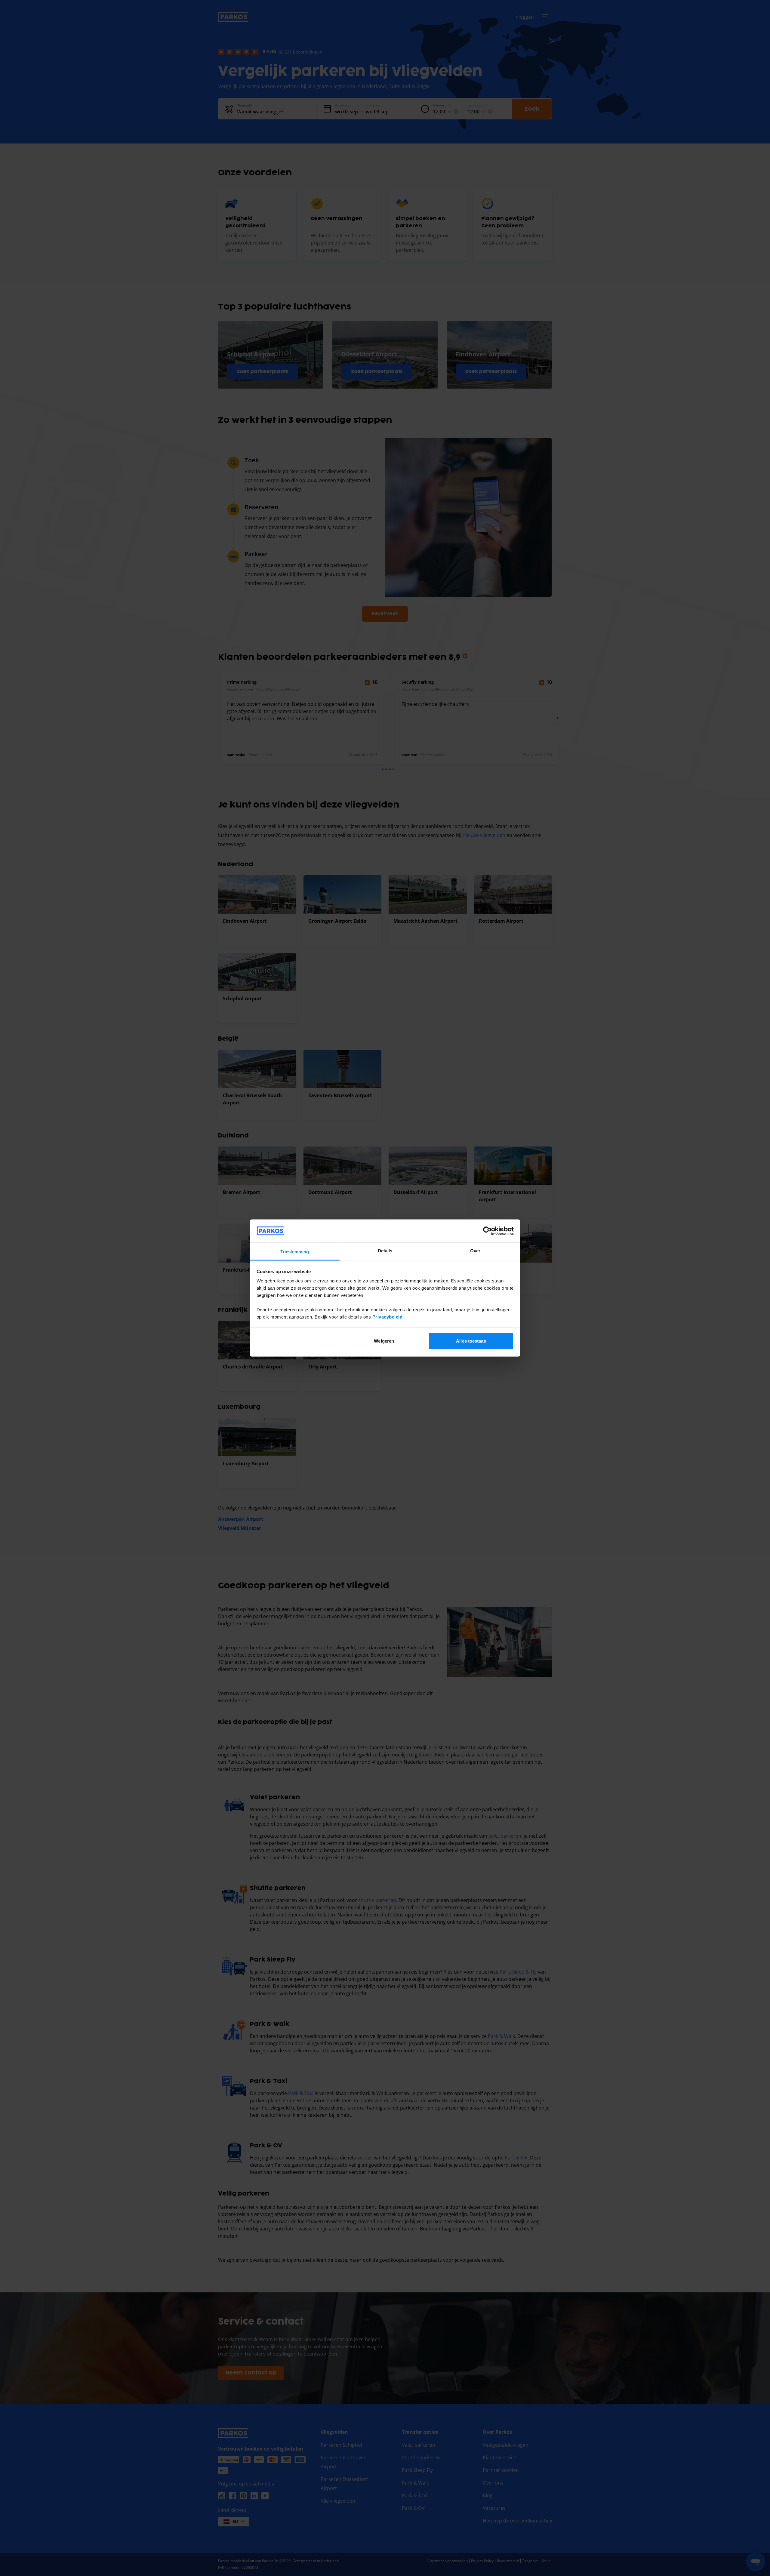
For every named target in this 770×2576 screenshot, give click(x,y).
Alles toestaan (471, 1341)
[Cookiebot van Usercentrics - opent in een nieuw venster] (487, 1231)
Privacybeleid (388, 1317)
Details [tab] (385, 1251)
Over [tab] (475, 1251)
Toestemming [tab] (295, 1252)
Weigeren (384, 1341)
